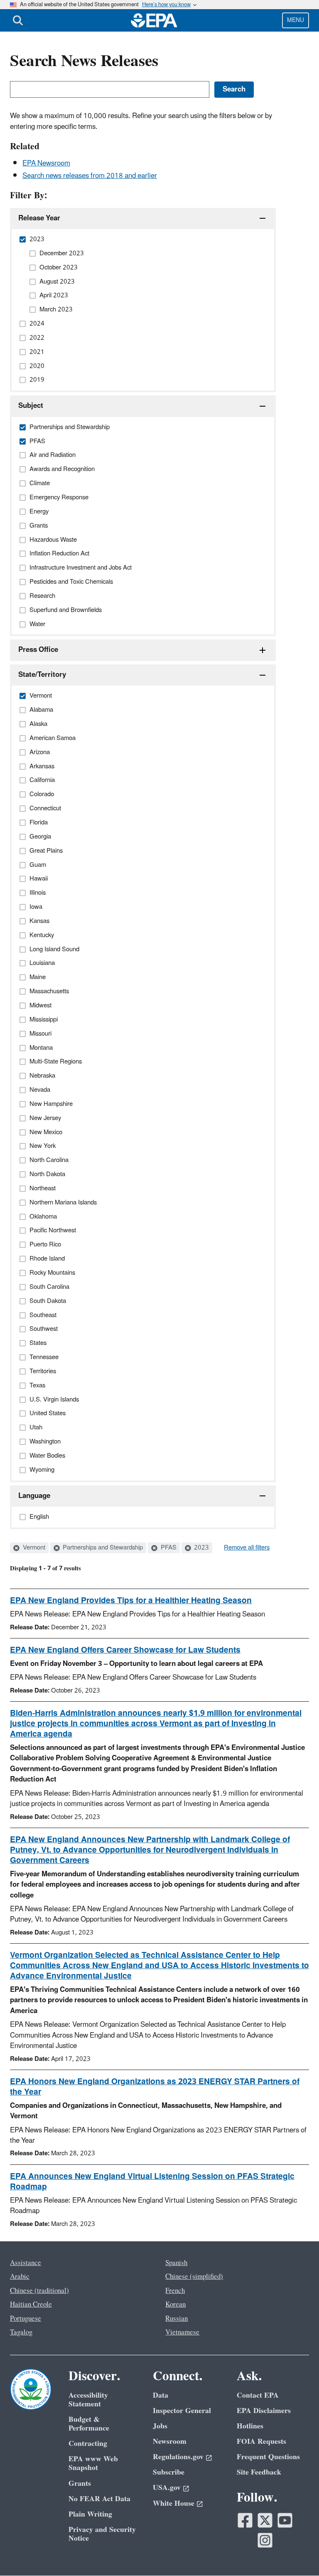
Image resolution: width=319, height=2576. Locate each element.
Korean (175, 2305)
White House (174, 2503)
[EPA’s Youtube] (285, 2520)
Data (161, 2395)
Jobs (160, 2426)
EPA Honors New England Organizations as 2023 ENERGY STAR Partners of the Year (155, 2087)
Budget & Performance (89, 2424)
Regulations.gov (178, 2457)
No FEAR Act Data (99, 2499)
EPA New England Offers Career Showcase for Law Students (125, 1650)
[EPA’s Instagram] (265, 2540)
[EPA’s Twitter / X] (265, 2520)
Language (34, 1496)
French (175, 2291)
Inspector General (182, 2411)
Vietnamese (182, 2332)
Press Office (38, 650)
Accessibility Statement (88, 2400)
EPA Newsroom (46, 163)
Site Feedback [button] (259, 2472)
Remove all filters (247, 1548)
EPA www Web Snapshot (93, 2463)
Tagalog (21, 2332)
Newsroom (170, 2442)
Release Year (39, 218)
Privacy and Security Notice (102, 2534)
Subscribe (169, 2472)
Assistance (26, 2263)
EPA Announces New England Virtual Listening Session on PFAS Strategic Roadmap (152, 2182)
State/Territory (42, 675)
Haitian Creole (31, 2305)
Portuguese (26, 2319)
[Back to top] (296, 2553)
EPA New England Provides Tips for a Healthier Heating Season (131, 1601)
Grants (80, 2483)
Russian (177, 2319)
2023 (201, 1548)
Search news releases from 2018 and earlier (90, 176)
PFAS (168, 1548)
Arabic (20, 2277)
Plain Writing (90, 2514)
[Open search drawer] (18, 20)
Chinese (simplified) (194, 2277)
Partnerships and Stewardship (102, 1548)
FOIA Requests (261, 2442)
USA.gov (167, 2488)
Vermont (33, 1548)
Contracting (88, 2444)
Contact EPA (258, 2395)
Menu (296, 20)
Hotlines (250, 2426)
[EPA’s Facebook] (245, 2520)
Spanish (176, 2263)
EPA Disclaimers (264, 2411)
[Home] (154, 20)
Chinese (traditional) (39, 2291)
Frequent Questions (268, 2457)
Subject (31, 406)
